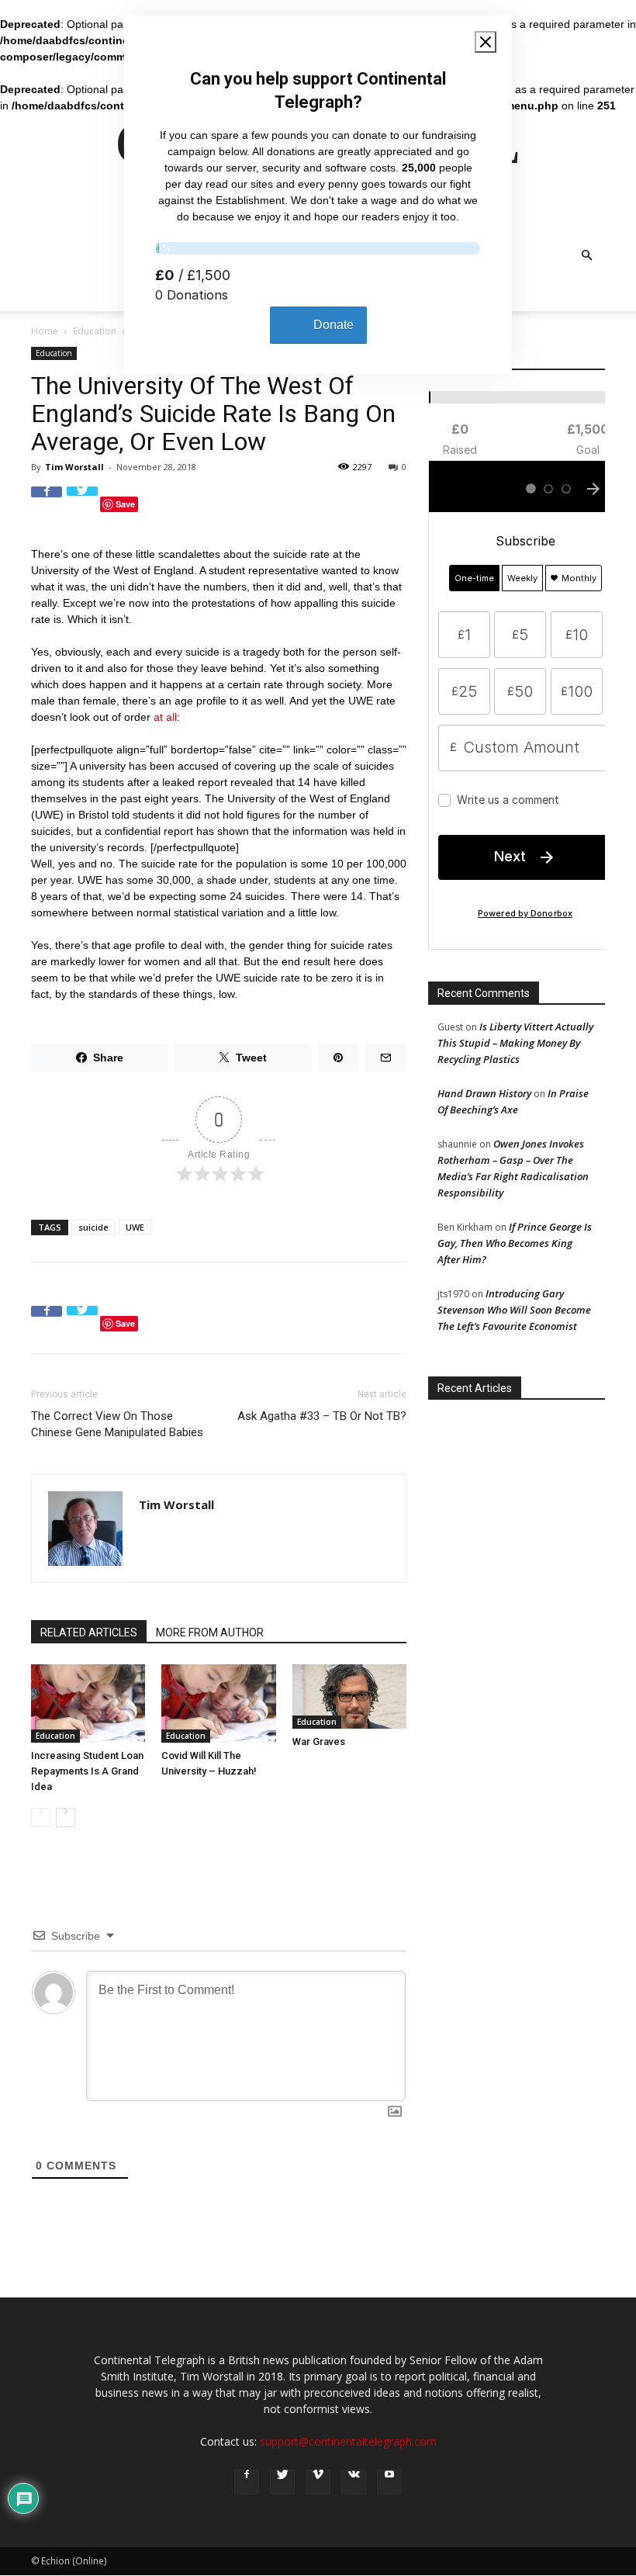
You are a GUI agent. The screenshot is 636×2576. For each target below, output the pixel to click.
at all (165, 717)
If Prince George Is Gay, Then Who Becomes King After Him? (515, 1243)
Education (95, 331)
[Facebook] (247, 2482)
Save (125, 504)
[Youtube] (389, 2482)
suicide (93, 1227)
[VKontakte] (354, 2482)
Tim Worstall (74, 467)
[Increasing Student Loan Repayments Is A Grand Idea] (88, 1703)
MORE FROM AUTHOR (210, 1633)
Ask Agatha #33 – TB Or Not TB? (322, 1416)
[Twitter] (282, 2482)
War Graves (319, 1742)
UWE (135, 1227)
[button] (586, 256)
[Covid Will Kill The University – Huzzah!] (218, 1703)
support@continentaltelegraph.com (348, 2441)
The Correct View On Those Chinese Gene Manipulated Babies (117, 1424)
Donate (334, 325)
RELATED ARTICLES (89, 1633)
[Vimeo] (318, 2482)
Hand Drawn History (484, 1093)
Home (45, 331)
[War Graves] (349, 1697)
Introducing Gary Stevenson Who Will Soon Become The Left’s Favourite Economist (514, 1310)
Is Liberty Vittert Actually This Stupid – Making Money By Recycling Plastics (515, 1043)
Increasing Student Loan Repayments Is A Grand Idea (87, 1771)
